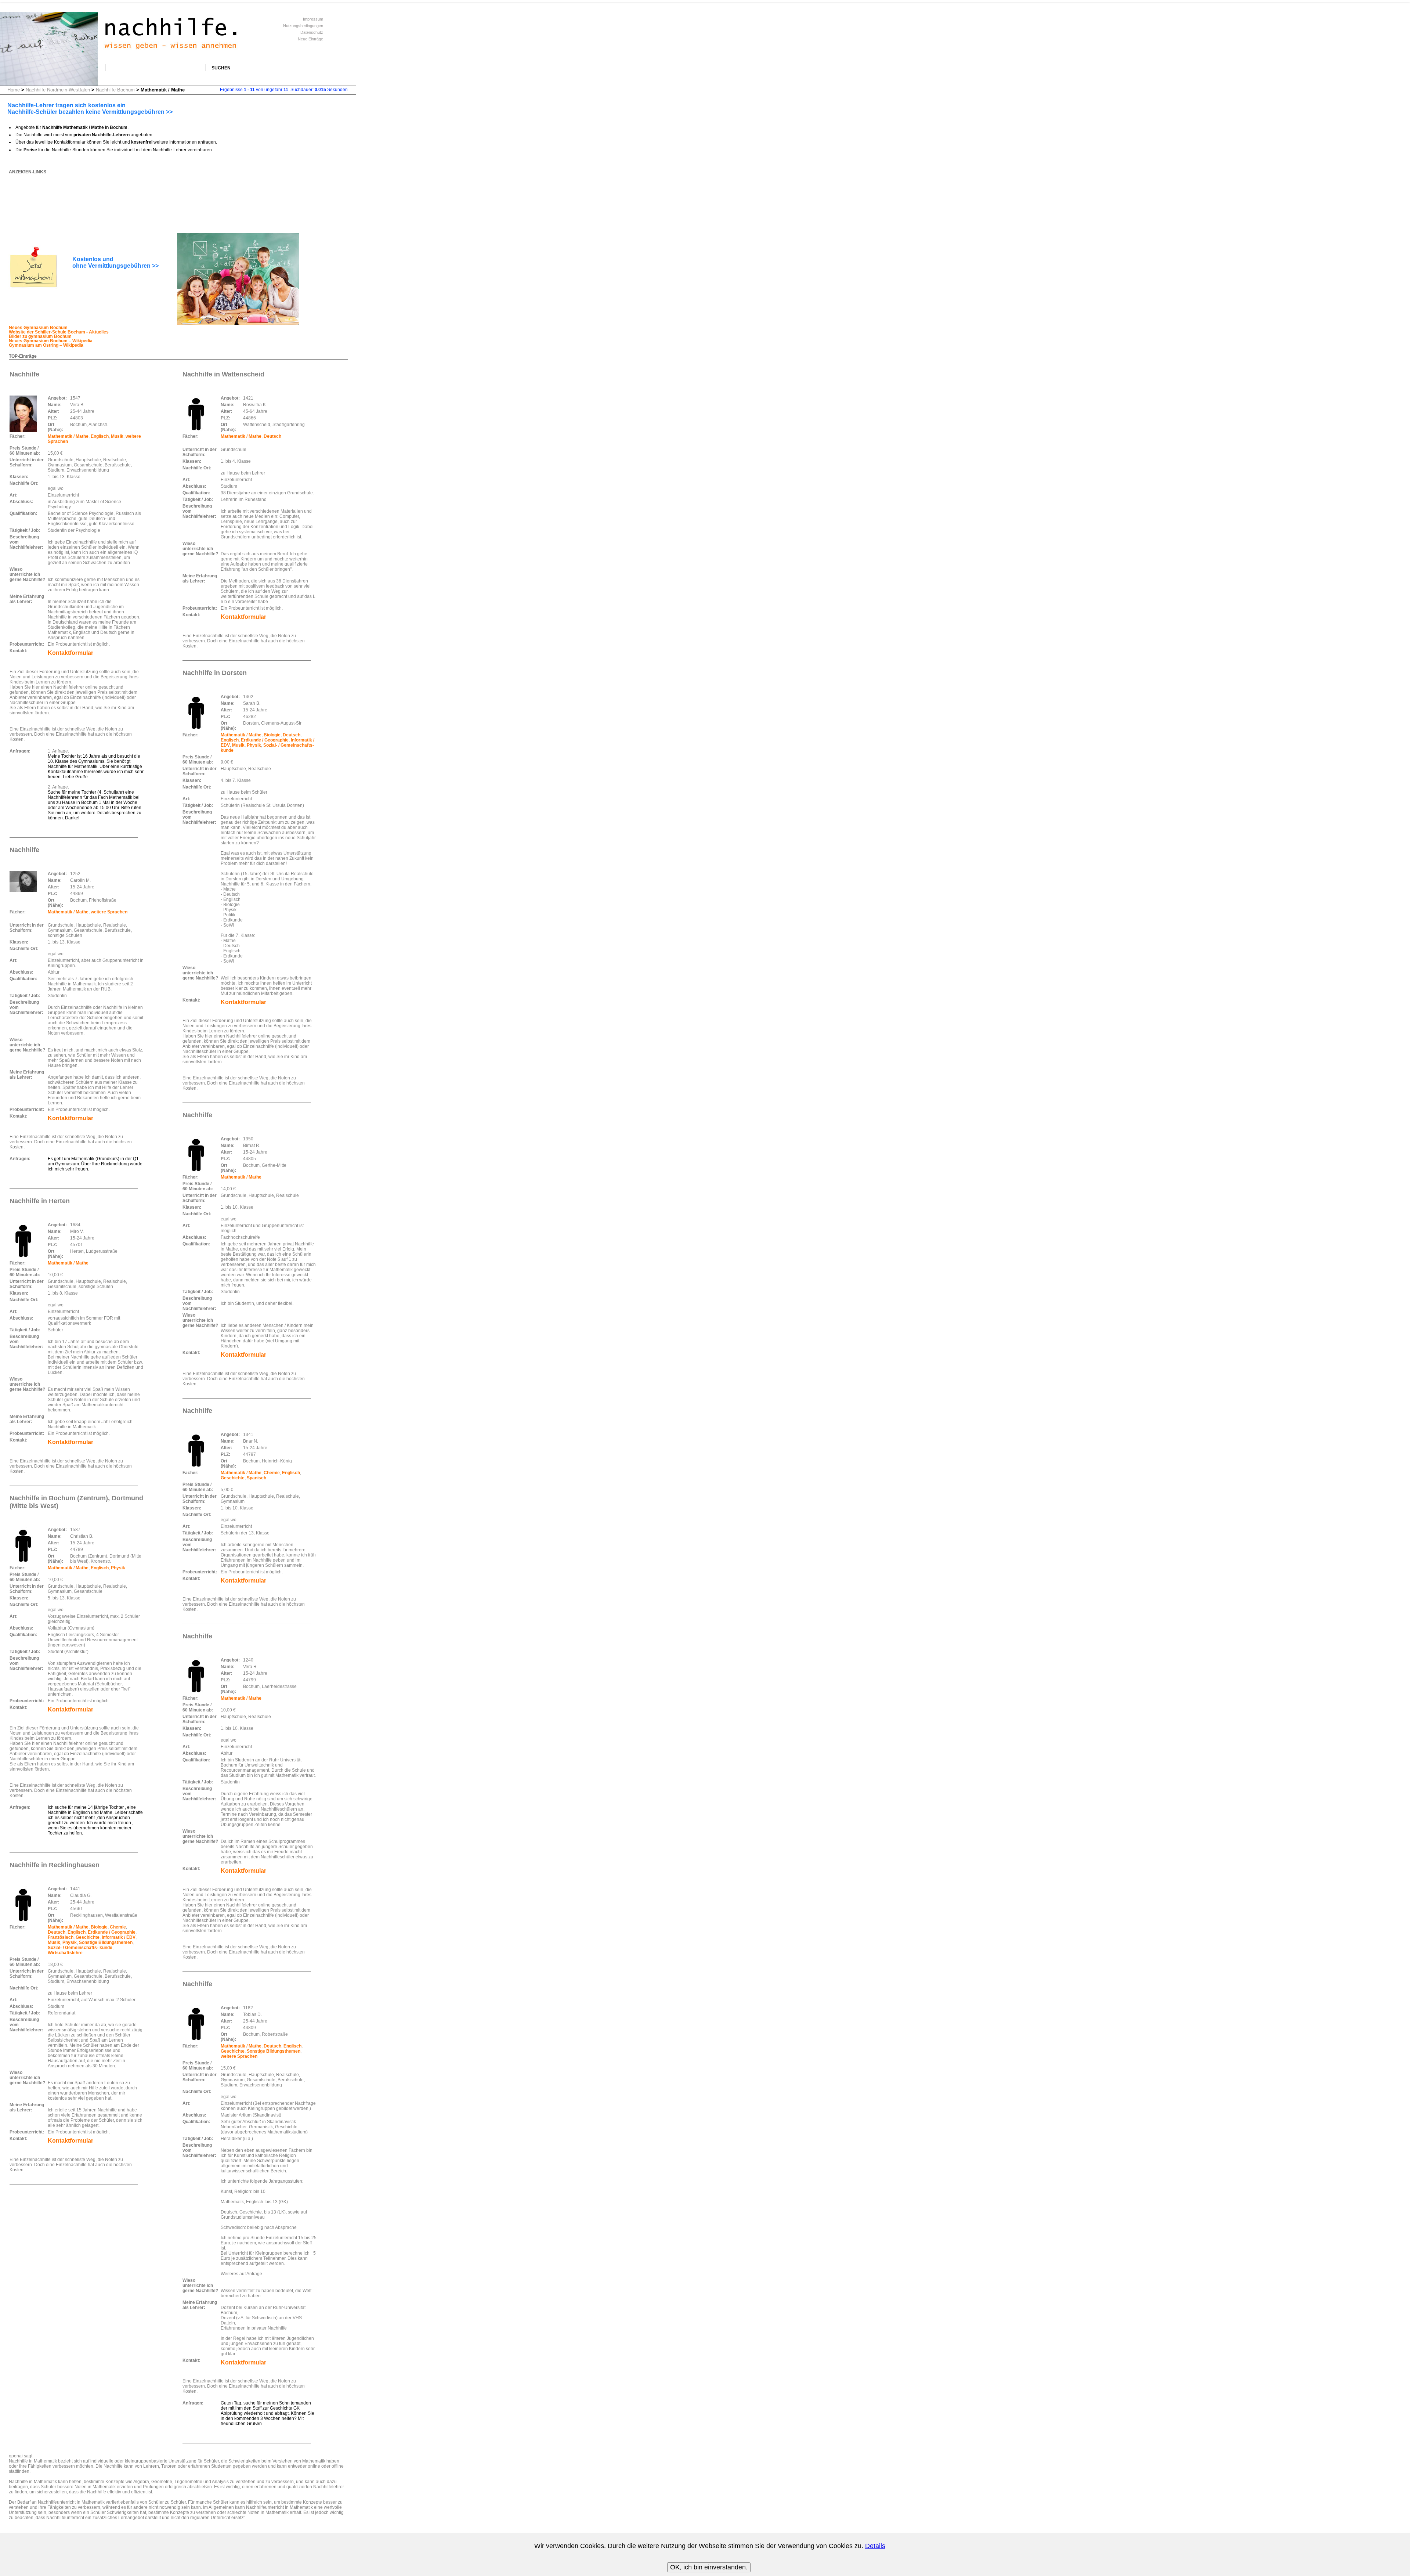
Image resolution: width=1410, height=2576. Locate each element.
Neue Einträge (310, 39)
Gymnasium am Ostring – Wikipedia (46, 345)
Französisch (61, 1937)
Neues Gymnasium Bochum (38, 328)
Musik (117, 436)
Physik (118, 1568)
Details (875, 2546)
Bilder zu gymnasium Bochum (40, 336)
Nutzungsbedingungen (303, 26)
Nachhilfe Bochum (115, 90)
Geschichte (88, 1937)
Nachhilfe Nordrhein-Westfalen (58, 90)
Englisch (100, 436)
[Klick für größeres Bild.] (23, 414)
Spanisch (256, 1478)
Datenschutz (312, 32)
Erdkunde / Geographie (112, 1932)
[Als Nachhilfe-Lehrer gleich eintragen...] (33, 288)
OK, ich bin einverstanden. (709, 2567)
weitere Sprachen (109, 912)
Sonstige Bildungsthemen (106, 1942)
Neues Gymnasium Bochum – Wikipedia (51, 341)
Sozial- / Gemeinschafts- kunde (80, 1948)
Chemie (118, 1927)
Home (14, 90)
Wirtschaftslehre (65, 1953)
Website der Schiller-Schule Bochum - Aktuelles (59, 332)
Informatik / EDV (119, 1937)
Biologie (99, 1927)
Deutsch (57, 1932)
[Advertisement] (142, 192)
